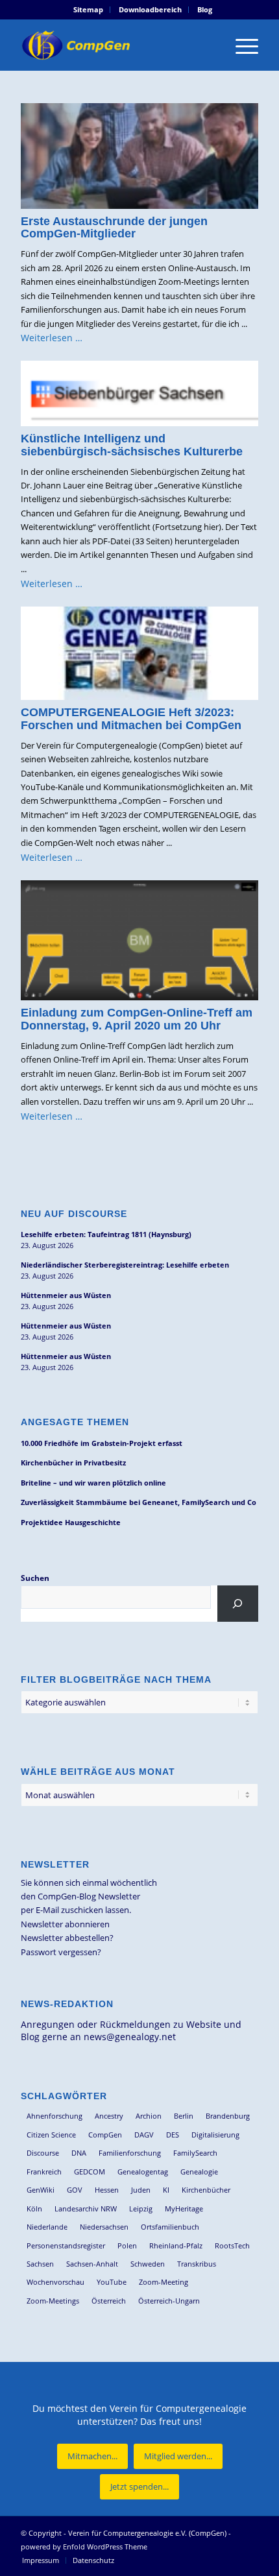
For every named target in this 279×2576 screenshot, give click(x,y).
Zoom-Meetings (53, 2301)
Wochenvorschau (55, 2282)
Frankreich (44, 2172)
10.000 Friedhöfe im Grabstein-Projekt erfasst (102, 1443)
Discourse (43, 2153)
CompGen (105, 2135)
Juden (141, 2190)
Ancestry (109, 2116)
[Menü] (240, 45)
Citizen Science (51, 2135)
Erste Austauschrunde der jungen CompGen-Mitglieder (114, 228)
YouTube (112, 2282)
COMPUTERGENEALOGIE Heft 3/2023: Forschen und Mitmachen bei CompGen (131, 719)
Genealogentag (143, 2172)
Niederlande (47, 2227)
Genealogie (199, 2172)
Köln (34, 2209)
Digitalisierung (215, 2135)
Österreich (109, 2301)
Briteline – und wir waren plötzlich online (93, 1483)
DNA (79, 2153)
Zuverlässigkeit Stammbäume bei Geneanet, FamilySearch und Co (139, 1502)
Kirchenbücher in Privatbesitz (73, 1463)
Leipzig (141, 2209)
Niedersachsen (104, 2227)
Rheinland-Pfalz (176, 2245)
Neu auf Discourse (74, 1214)
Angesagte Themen (75, 1422)
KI (166, 2190)
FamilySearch (195, 2153)
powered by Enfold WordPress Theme (84, 2546)
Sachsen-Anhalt (92, 2264)
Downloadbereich (150, 9)
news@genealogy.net (130, 2037)
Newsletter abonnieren (65, 1924)
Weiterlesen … (52, 338)
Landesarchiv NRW (86, 2209)
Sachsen (40, 2264)
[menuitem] (89, 10)
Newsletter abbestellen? (67, 1938)
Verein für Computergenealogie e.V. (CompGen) (147, 2533)
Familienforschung (130, 2153)
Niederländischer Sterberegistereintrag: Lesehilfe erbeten (125, 1265)
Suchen (35, 1578)
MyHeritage (184, 2209)
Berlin (184, 2116)
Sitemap (88, 9)
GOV (75, 2190)
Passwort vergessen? (61, 1952)
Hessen (107, 2190)
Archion (149, 2116)
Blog (205, 9)
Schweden (148, 2264)
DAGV (144, 2135)
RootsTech (232, 2245)
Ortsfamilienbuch (170, 2227)
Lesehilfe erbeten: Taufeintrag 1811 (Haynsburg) (106, 1234)
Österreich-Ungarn (169, 2301)
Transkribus (197, 2264)
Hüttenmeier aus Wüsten (66, 1295)
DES (173, 2135)
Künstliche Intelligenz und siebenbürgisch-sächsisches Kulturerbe (132, 445)
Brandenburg (228, 2116)
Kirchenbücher (206, 2190)
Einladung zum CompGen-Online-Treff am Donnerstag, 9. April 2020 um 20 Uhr (137, 1019)
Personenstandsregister (66, 2245)
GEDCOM (90, 2172)
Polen (127, 2245)
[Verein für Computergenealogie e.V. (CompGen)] (115, 45)
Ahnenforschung (55, 2116)
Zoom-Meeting (164, 2282)
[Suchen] (238, 1604)
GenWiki (41, 2190)
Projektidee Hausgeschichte (71, 1522)
